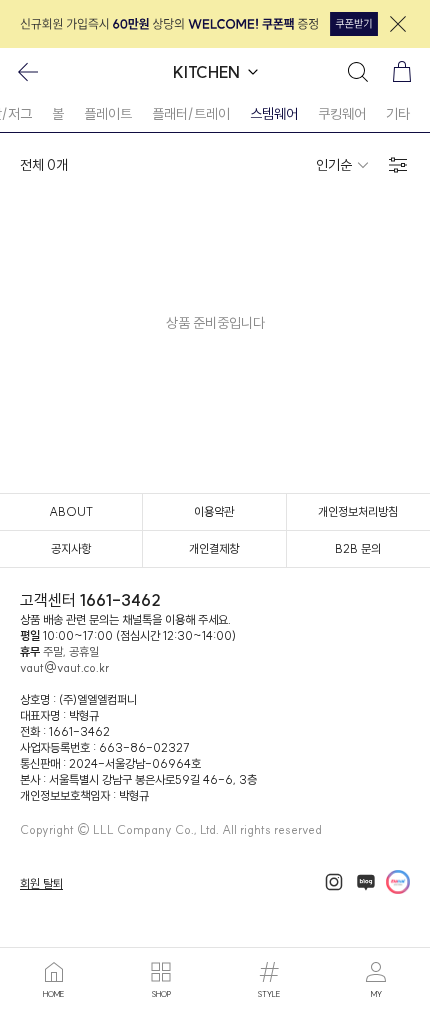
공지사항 (71, 548)
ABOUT (71, 511)
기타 (398, 114)
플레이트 (108, 114)
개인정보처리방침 (358, 511)
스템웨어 (274, 114)
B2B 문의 (358, 548)
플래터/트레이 (191, 114)
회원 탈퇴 (41, 883)
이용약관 (214, 511)
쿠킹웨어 (342, 114)
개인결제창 (214, 548)
